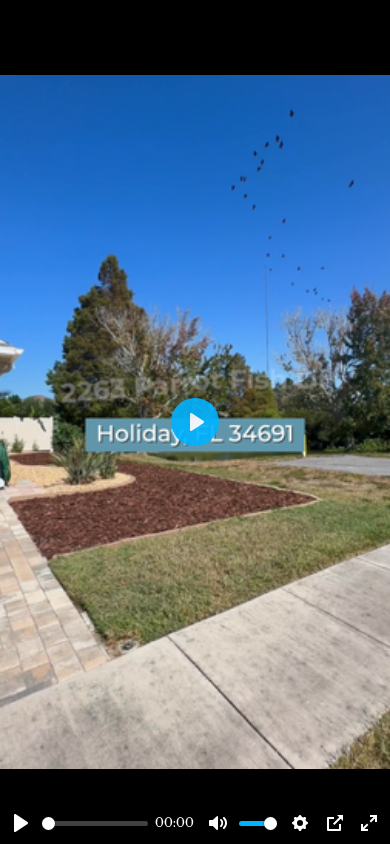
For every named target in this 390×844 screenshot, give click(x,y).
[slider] (95, 823)
